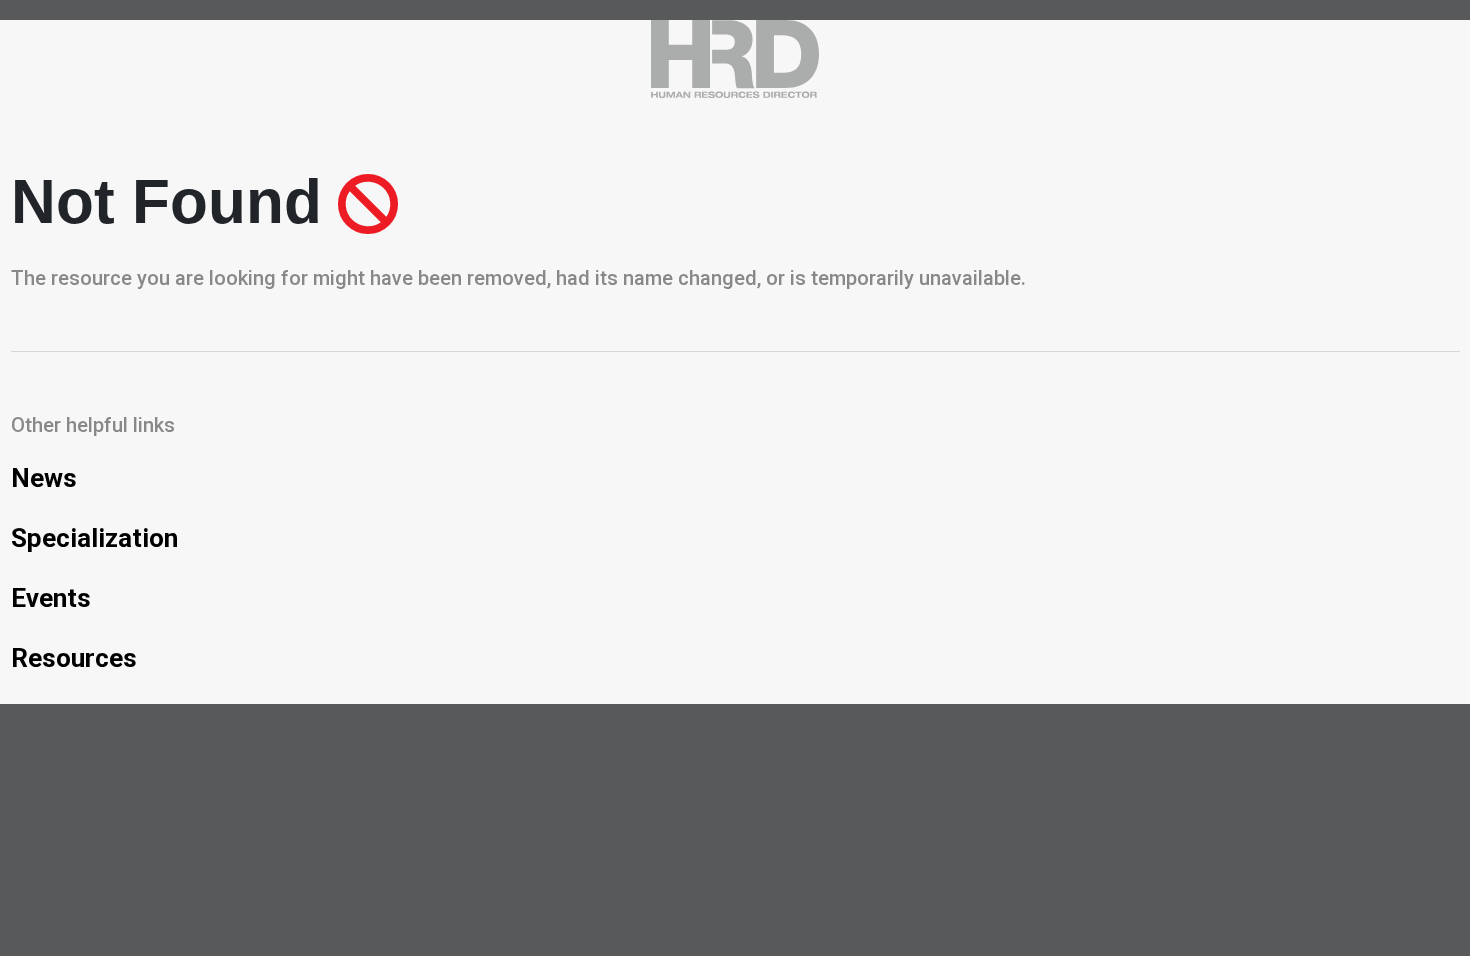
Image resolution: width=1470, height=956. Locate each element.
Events (51, 598)
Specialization (94, 538)
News (44, 478)
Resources (74, 658)
